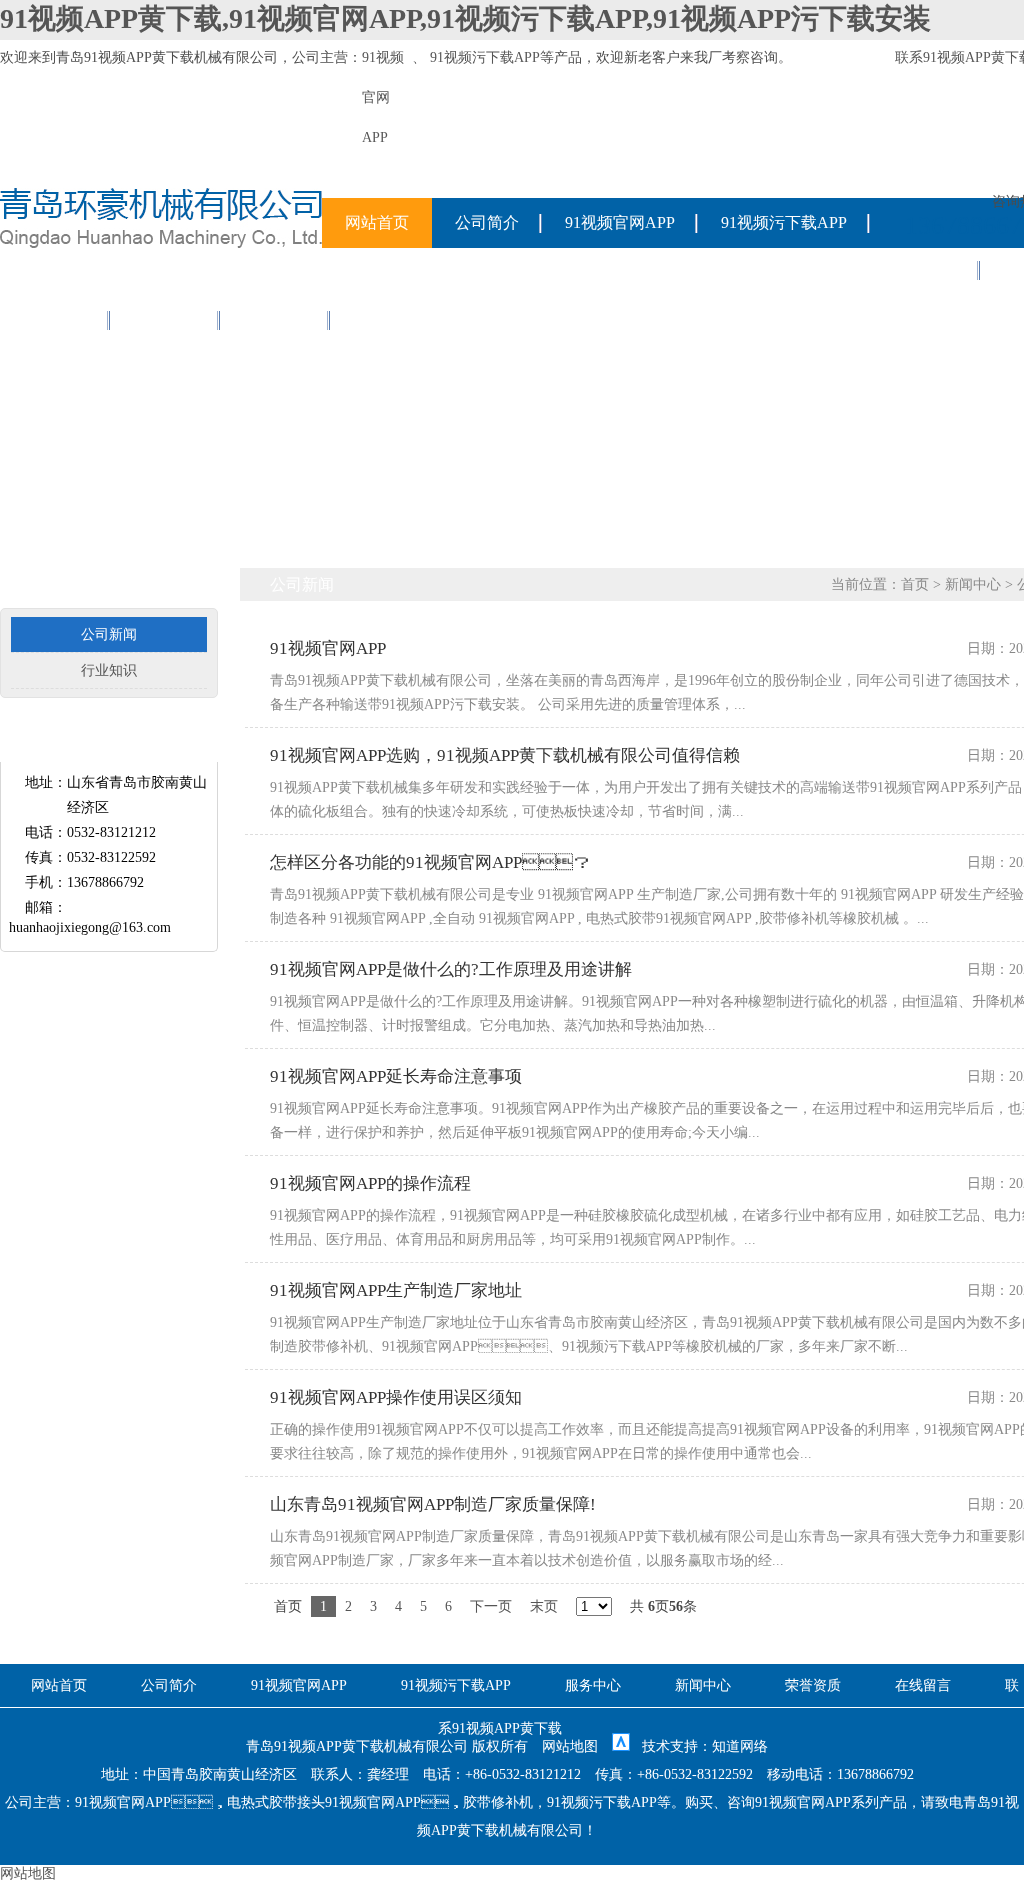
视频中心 (275, 319)
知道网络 (740, 1746)
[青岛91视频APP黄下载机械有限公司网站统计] (621, 1746)
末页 (544, 1606)
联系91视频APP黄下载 (432, 319)
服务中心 (925, 269)
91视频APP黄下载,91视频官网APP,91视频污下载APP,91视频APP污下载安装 (465, 18)
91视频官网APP (620, 222)
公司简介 (487, 222)
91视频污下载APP (485, 57)
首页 (915, 584)
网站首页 (377, 222)
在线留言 (165, 319)
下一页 (491, 1606)
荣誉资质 (55, 319)
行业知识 (109, 670)
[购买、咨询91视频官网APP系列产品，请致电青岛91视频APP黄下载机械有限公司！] (161, 243)
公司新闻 (109, 634)
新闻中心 (973, 584)
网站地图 (570, 1746)
